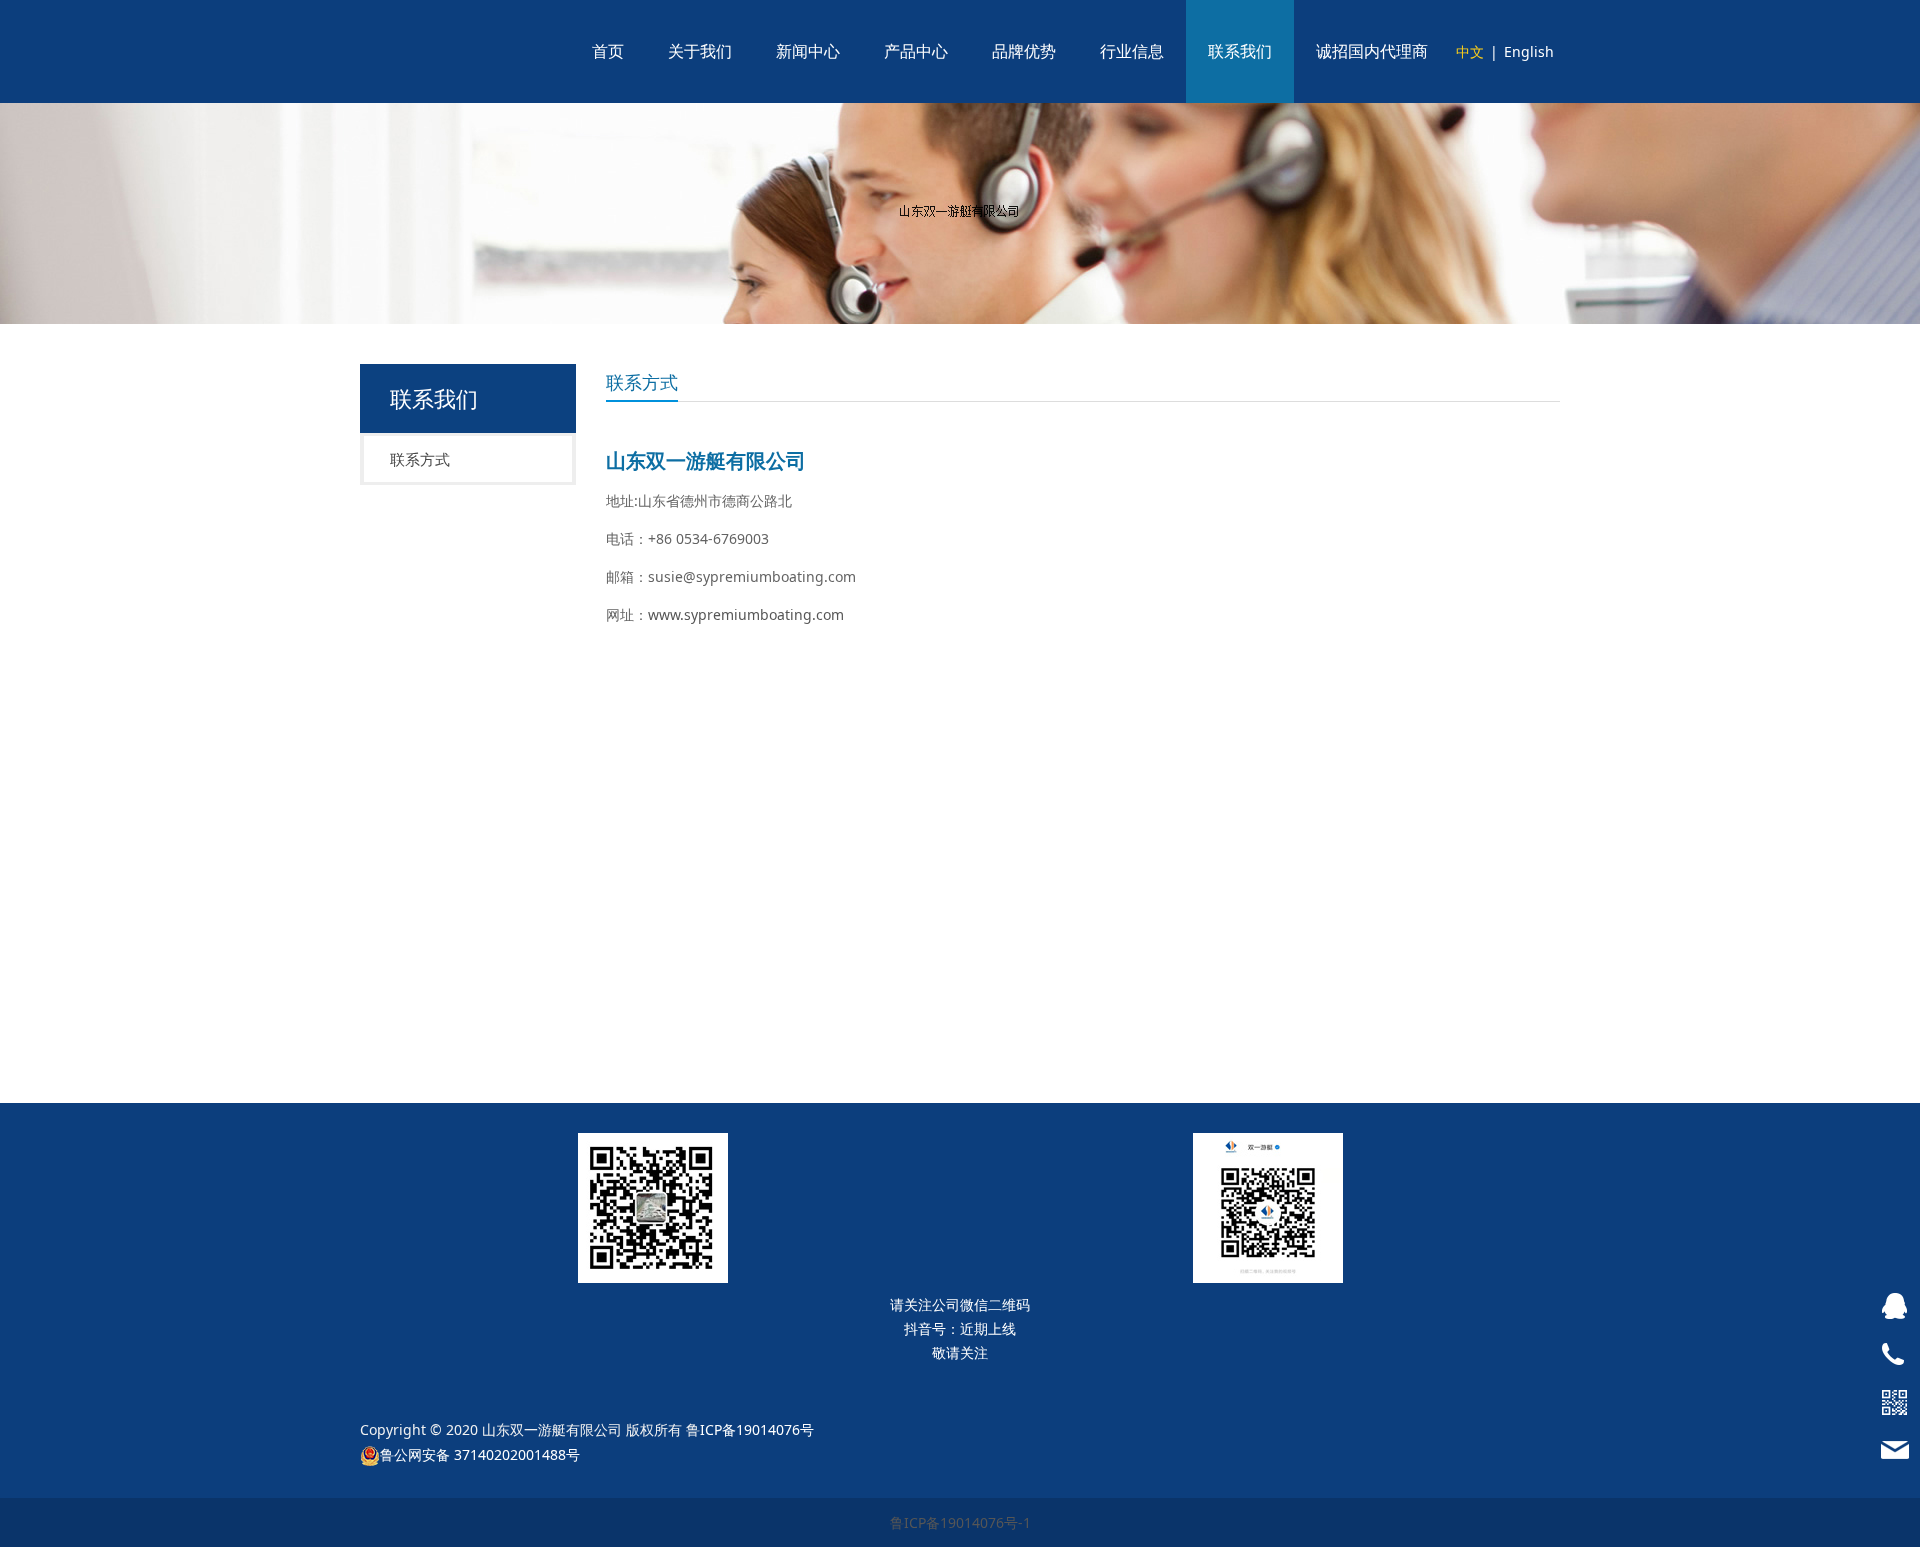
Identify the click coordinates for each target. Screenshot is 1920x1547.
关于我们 (700, 51)
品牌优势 (1024, 51)
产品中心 (916, 51)
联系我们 (1240, 51)
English (1529, 51)
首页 (608, 51)
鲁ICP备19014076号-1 (960, 1522)
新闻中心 (808, 51)
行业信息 (1132, 51)
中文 (1470, 51)
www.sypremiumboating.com (746, 614)
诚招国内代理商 (1372, 51)
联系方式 (420, 459)
